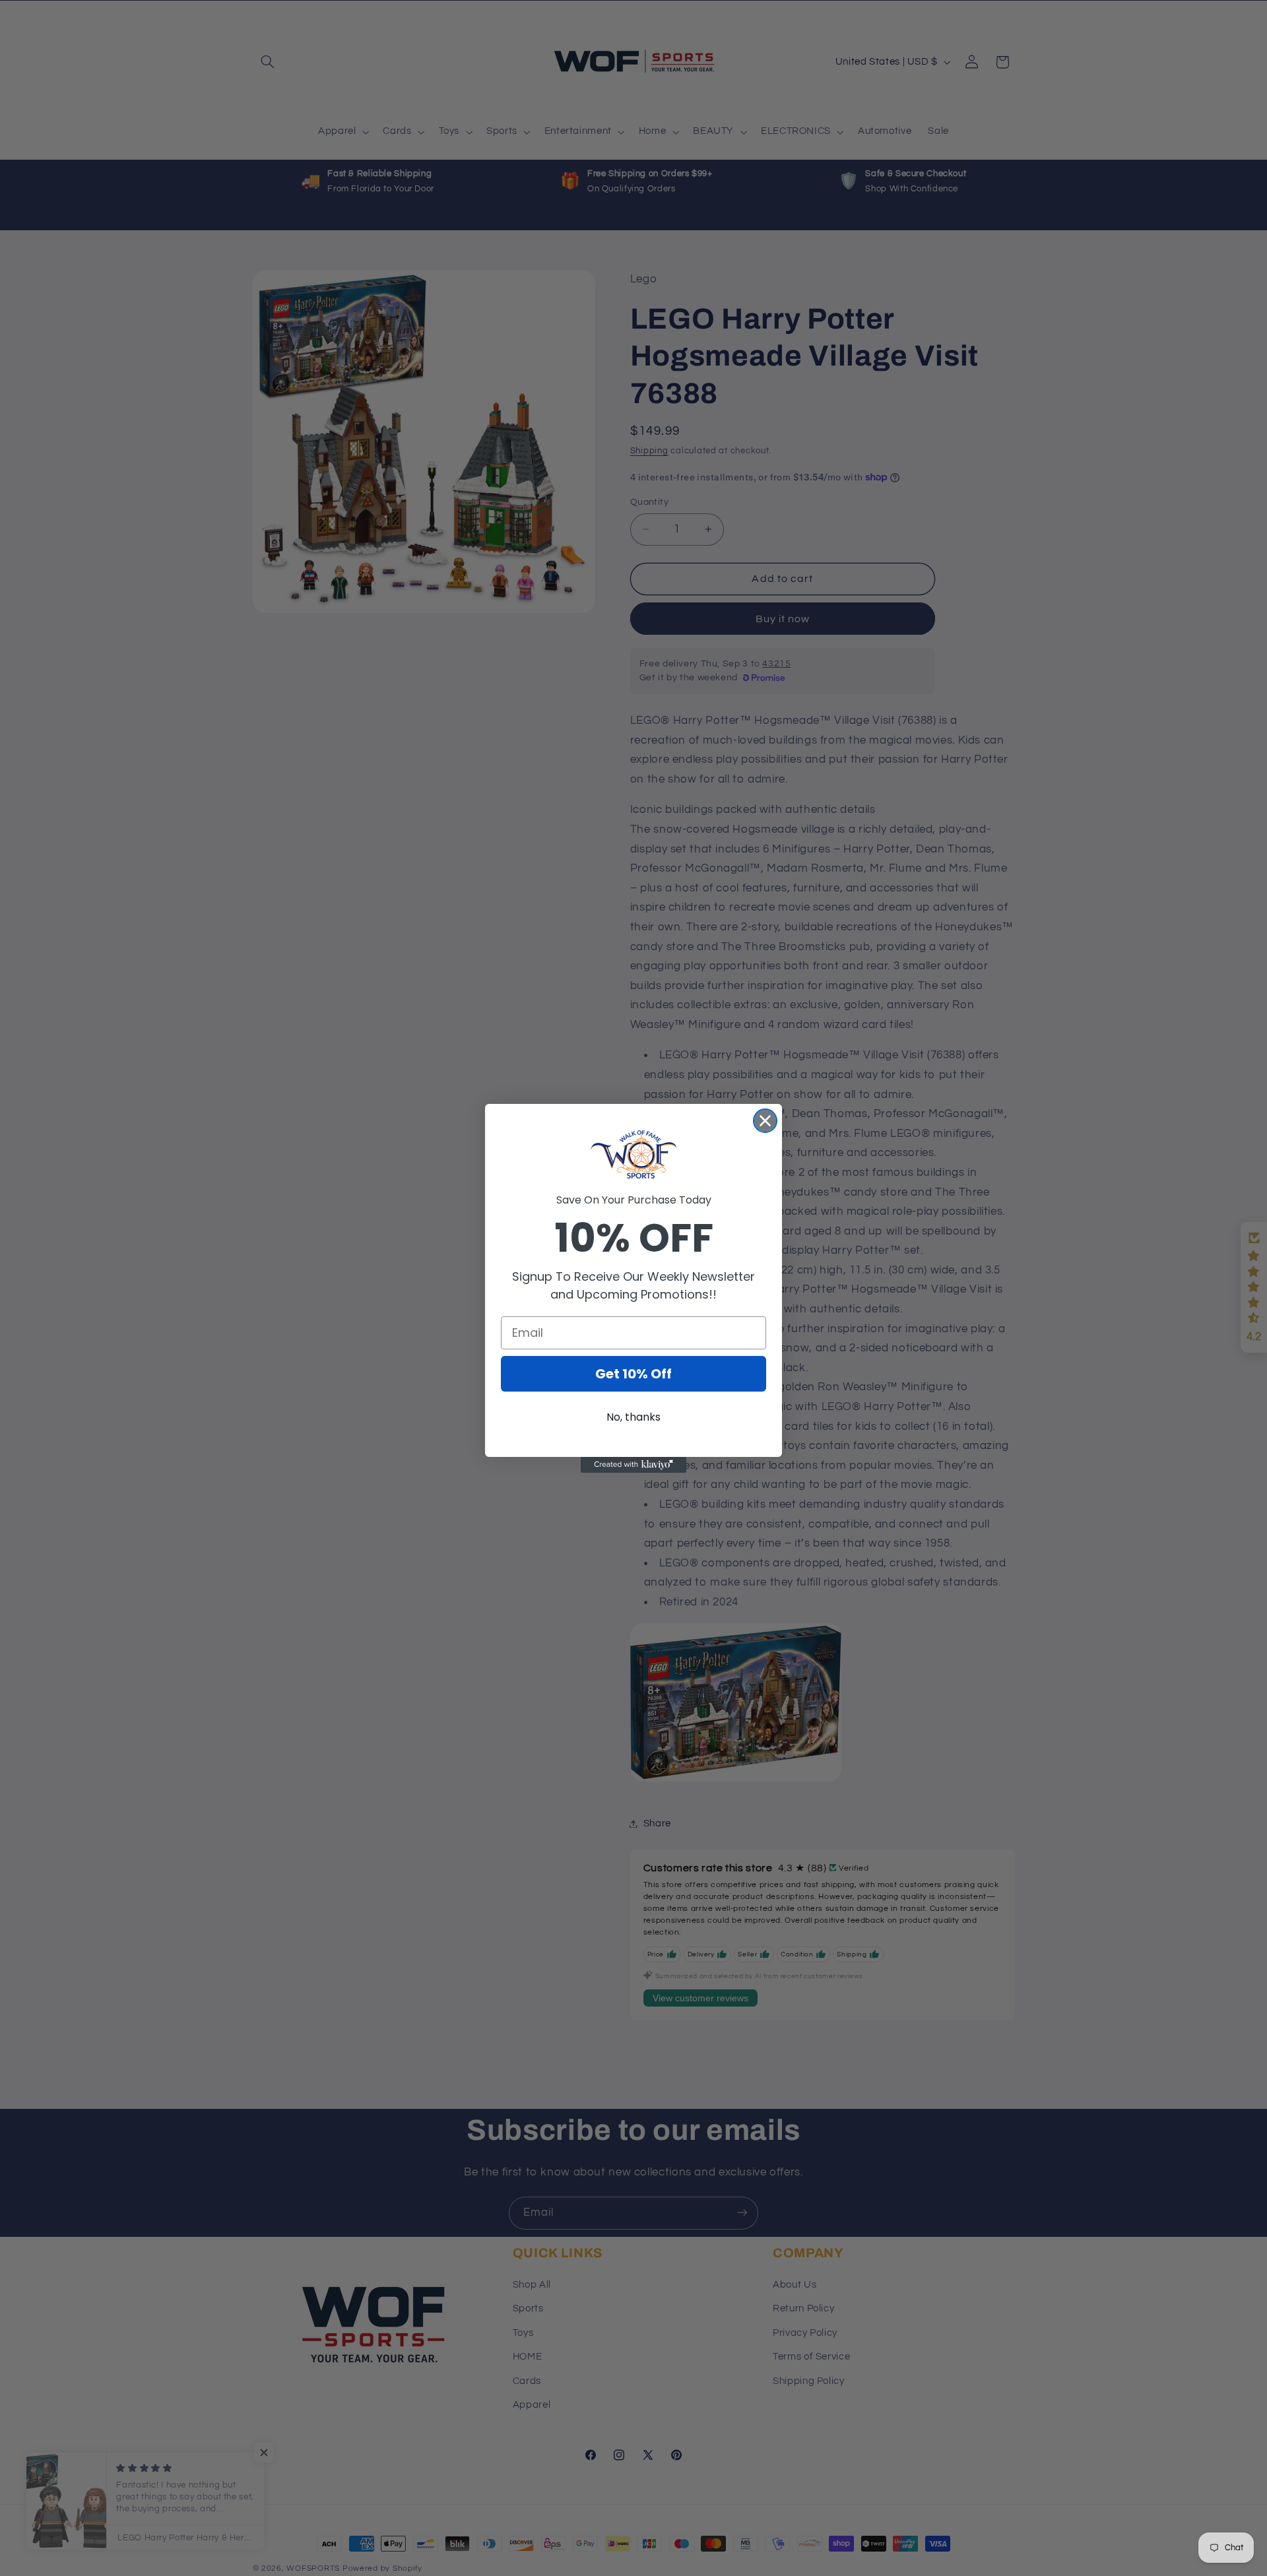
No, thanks (633, 1417)
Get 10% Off (633, 1374)
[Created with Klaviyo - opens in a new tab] (633, 1465)
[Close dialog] (765, 1121)
